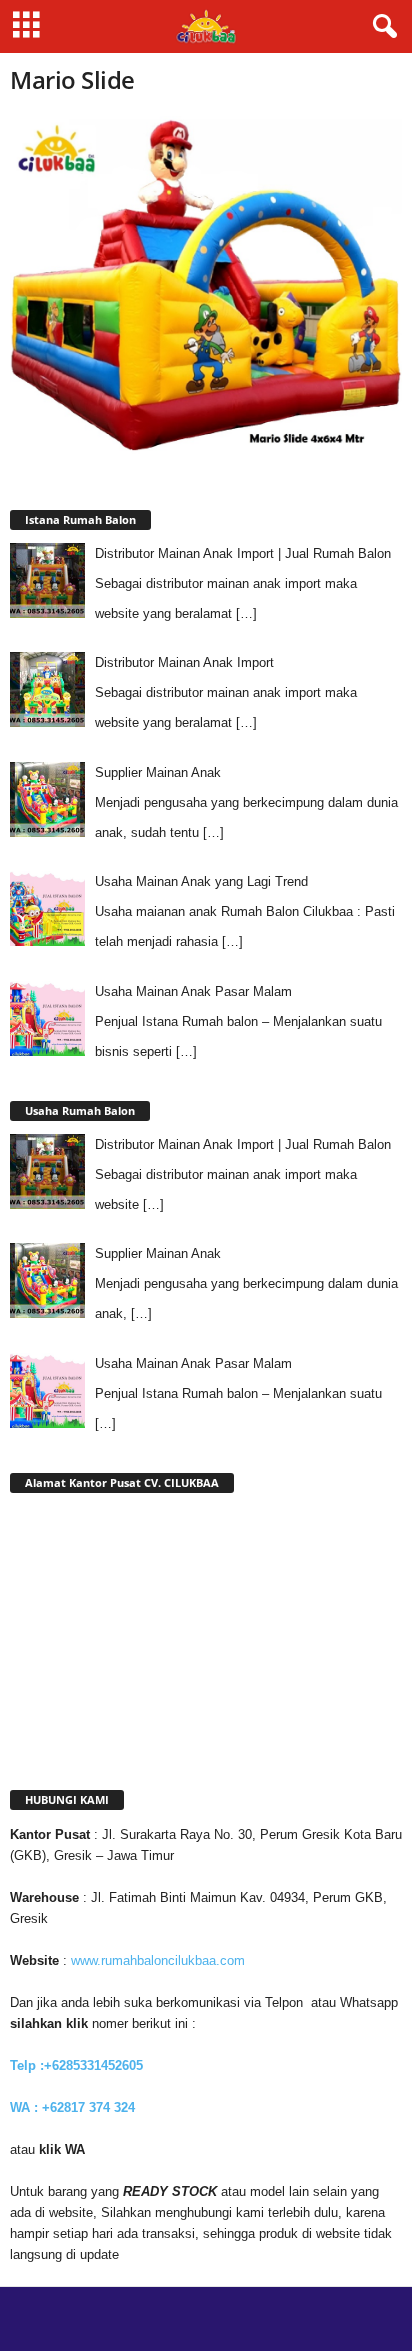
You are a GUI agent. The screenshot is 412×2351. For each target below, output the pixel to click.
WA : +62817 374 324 (74, 2107)
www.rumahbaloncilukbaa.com (158, 1960)
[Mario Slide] (206, 286)
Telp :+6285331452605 (76, 2065)
